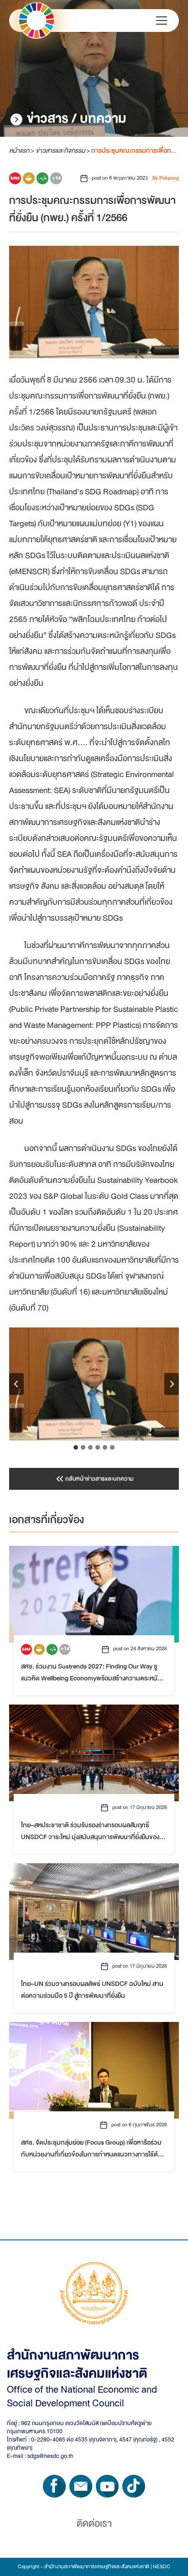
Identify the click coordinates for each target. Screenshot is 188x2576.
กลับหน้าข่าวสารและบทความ (99, 1479)
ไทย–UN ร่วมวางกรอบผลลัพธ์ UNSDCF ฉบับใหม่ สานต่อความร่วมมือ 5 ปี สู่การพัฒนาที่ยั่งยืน (92, 1990)
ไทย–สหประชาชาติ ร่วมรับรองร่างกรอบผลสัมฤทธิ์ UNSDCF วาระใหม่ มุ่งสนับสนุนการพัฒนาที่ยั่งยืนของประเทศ (90, 1831)
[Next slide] (172, 1384)
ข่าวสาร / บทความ (77, 119)
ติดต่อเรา (94, 2524)
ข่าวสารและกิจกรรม (60, 150)
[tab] (76, 1447)
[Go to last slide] (16, 1384)
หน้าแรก (19, 150)
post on (120, 178)
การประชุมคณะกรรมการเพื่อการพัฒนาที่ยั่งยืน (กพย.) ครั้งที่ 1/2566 (92, 209)
